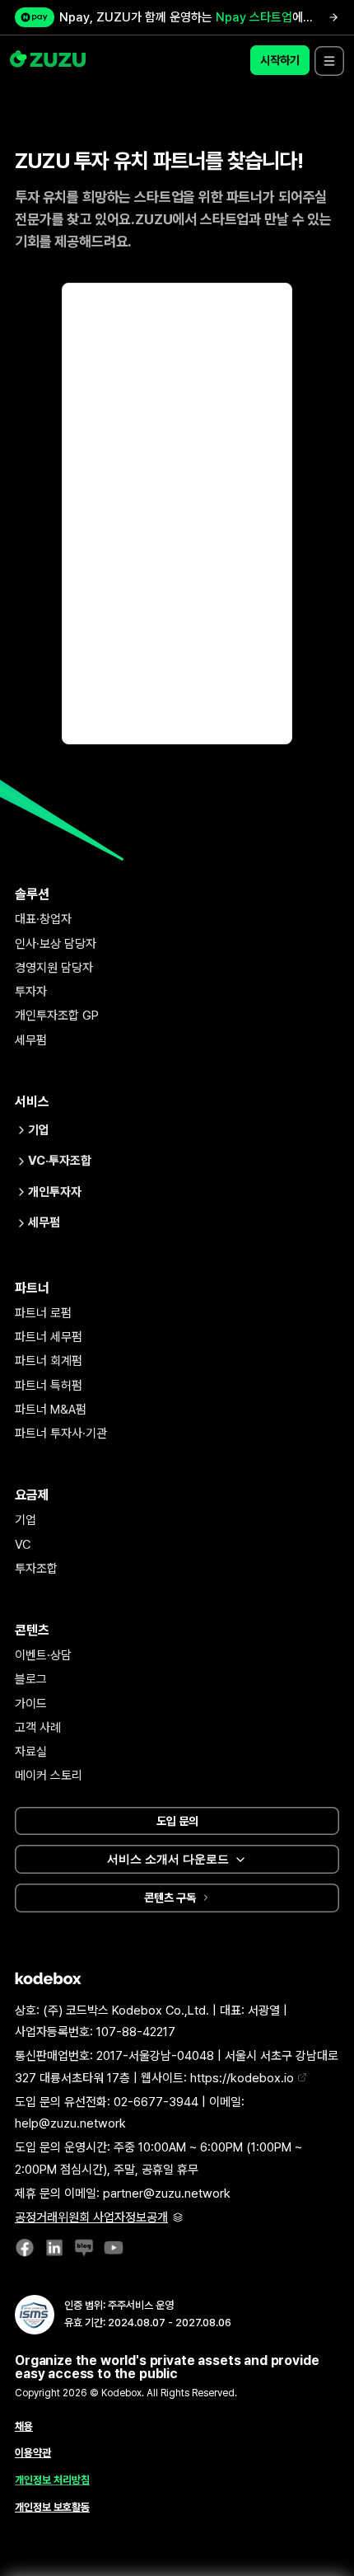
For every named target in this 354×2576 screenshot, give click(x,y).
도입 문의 (177, 1821)
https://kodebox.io (244, 2078)
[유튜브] (114, 2251)
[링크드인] (54, 2251)
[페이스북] (25, 2251)
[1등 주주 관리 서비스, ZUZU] (49, 61)
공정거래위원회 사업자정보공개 (91, 2217)
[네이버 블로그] (84, 2251)
